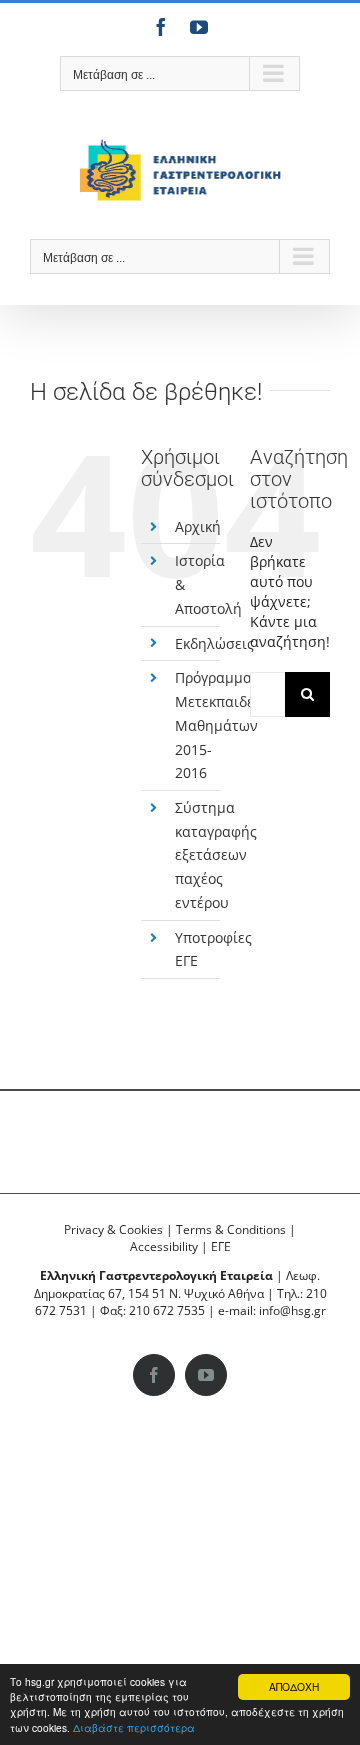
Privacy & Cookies (113, 1229)
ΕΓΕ (221, 1246)
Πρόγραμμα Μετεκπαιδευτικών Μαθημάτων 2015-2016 (238, 725)
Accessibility (164, 1246)
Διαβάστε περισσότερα (134, 1727)
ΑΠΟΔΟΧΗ (294, 1686)
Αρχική (198, 526)
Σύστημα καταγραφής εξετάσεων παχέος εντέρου (216, 855)
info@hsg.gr (292, 1310)
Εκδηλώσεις (214, 643)
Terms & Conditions (231, 1229)
